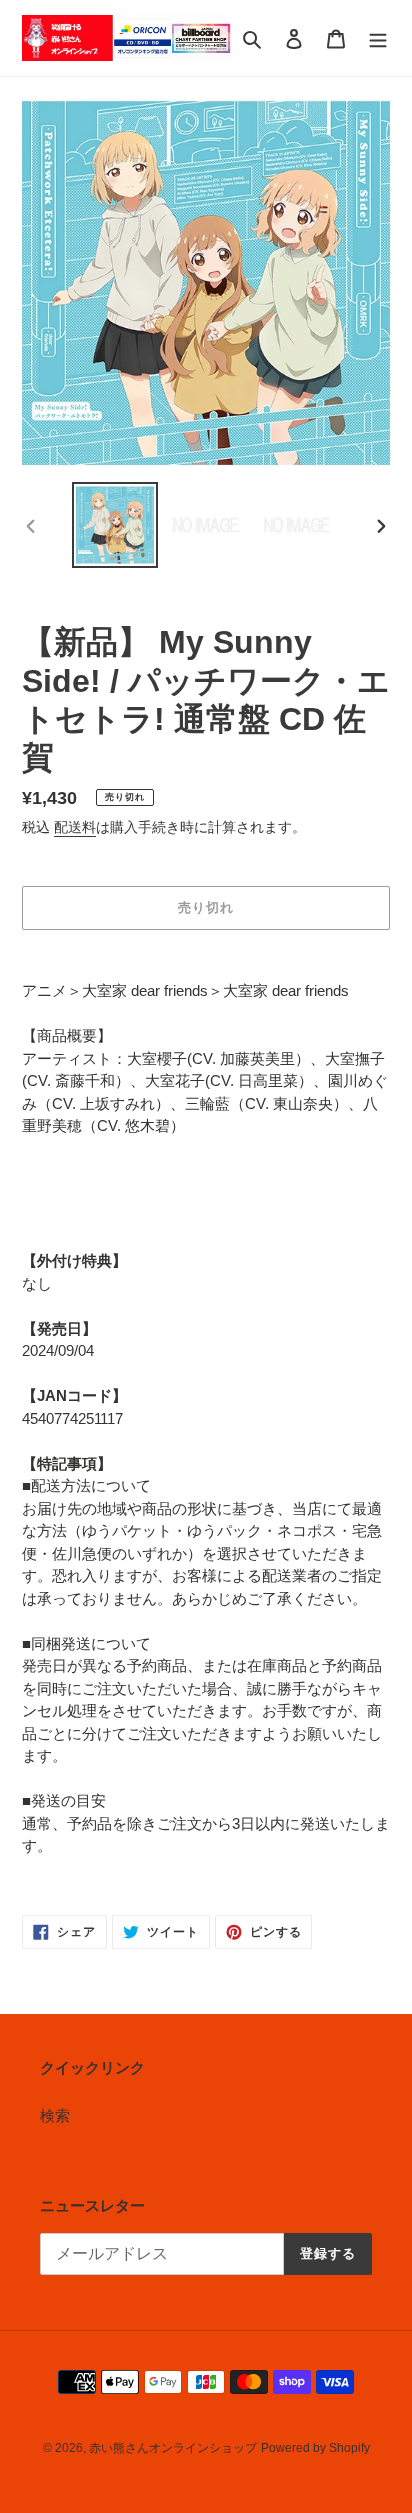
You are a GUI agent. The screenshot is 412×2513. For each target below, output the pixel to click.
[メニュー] (378, 38)
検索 (55, 2115)
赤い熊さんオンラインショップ (173, 2448)
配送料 (75, 827)
